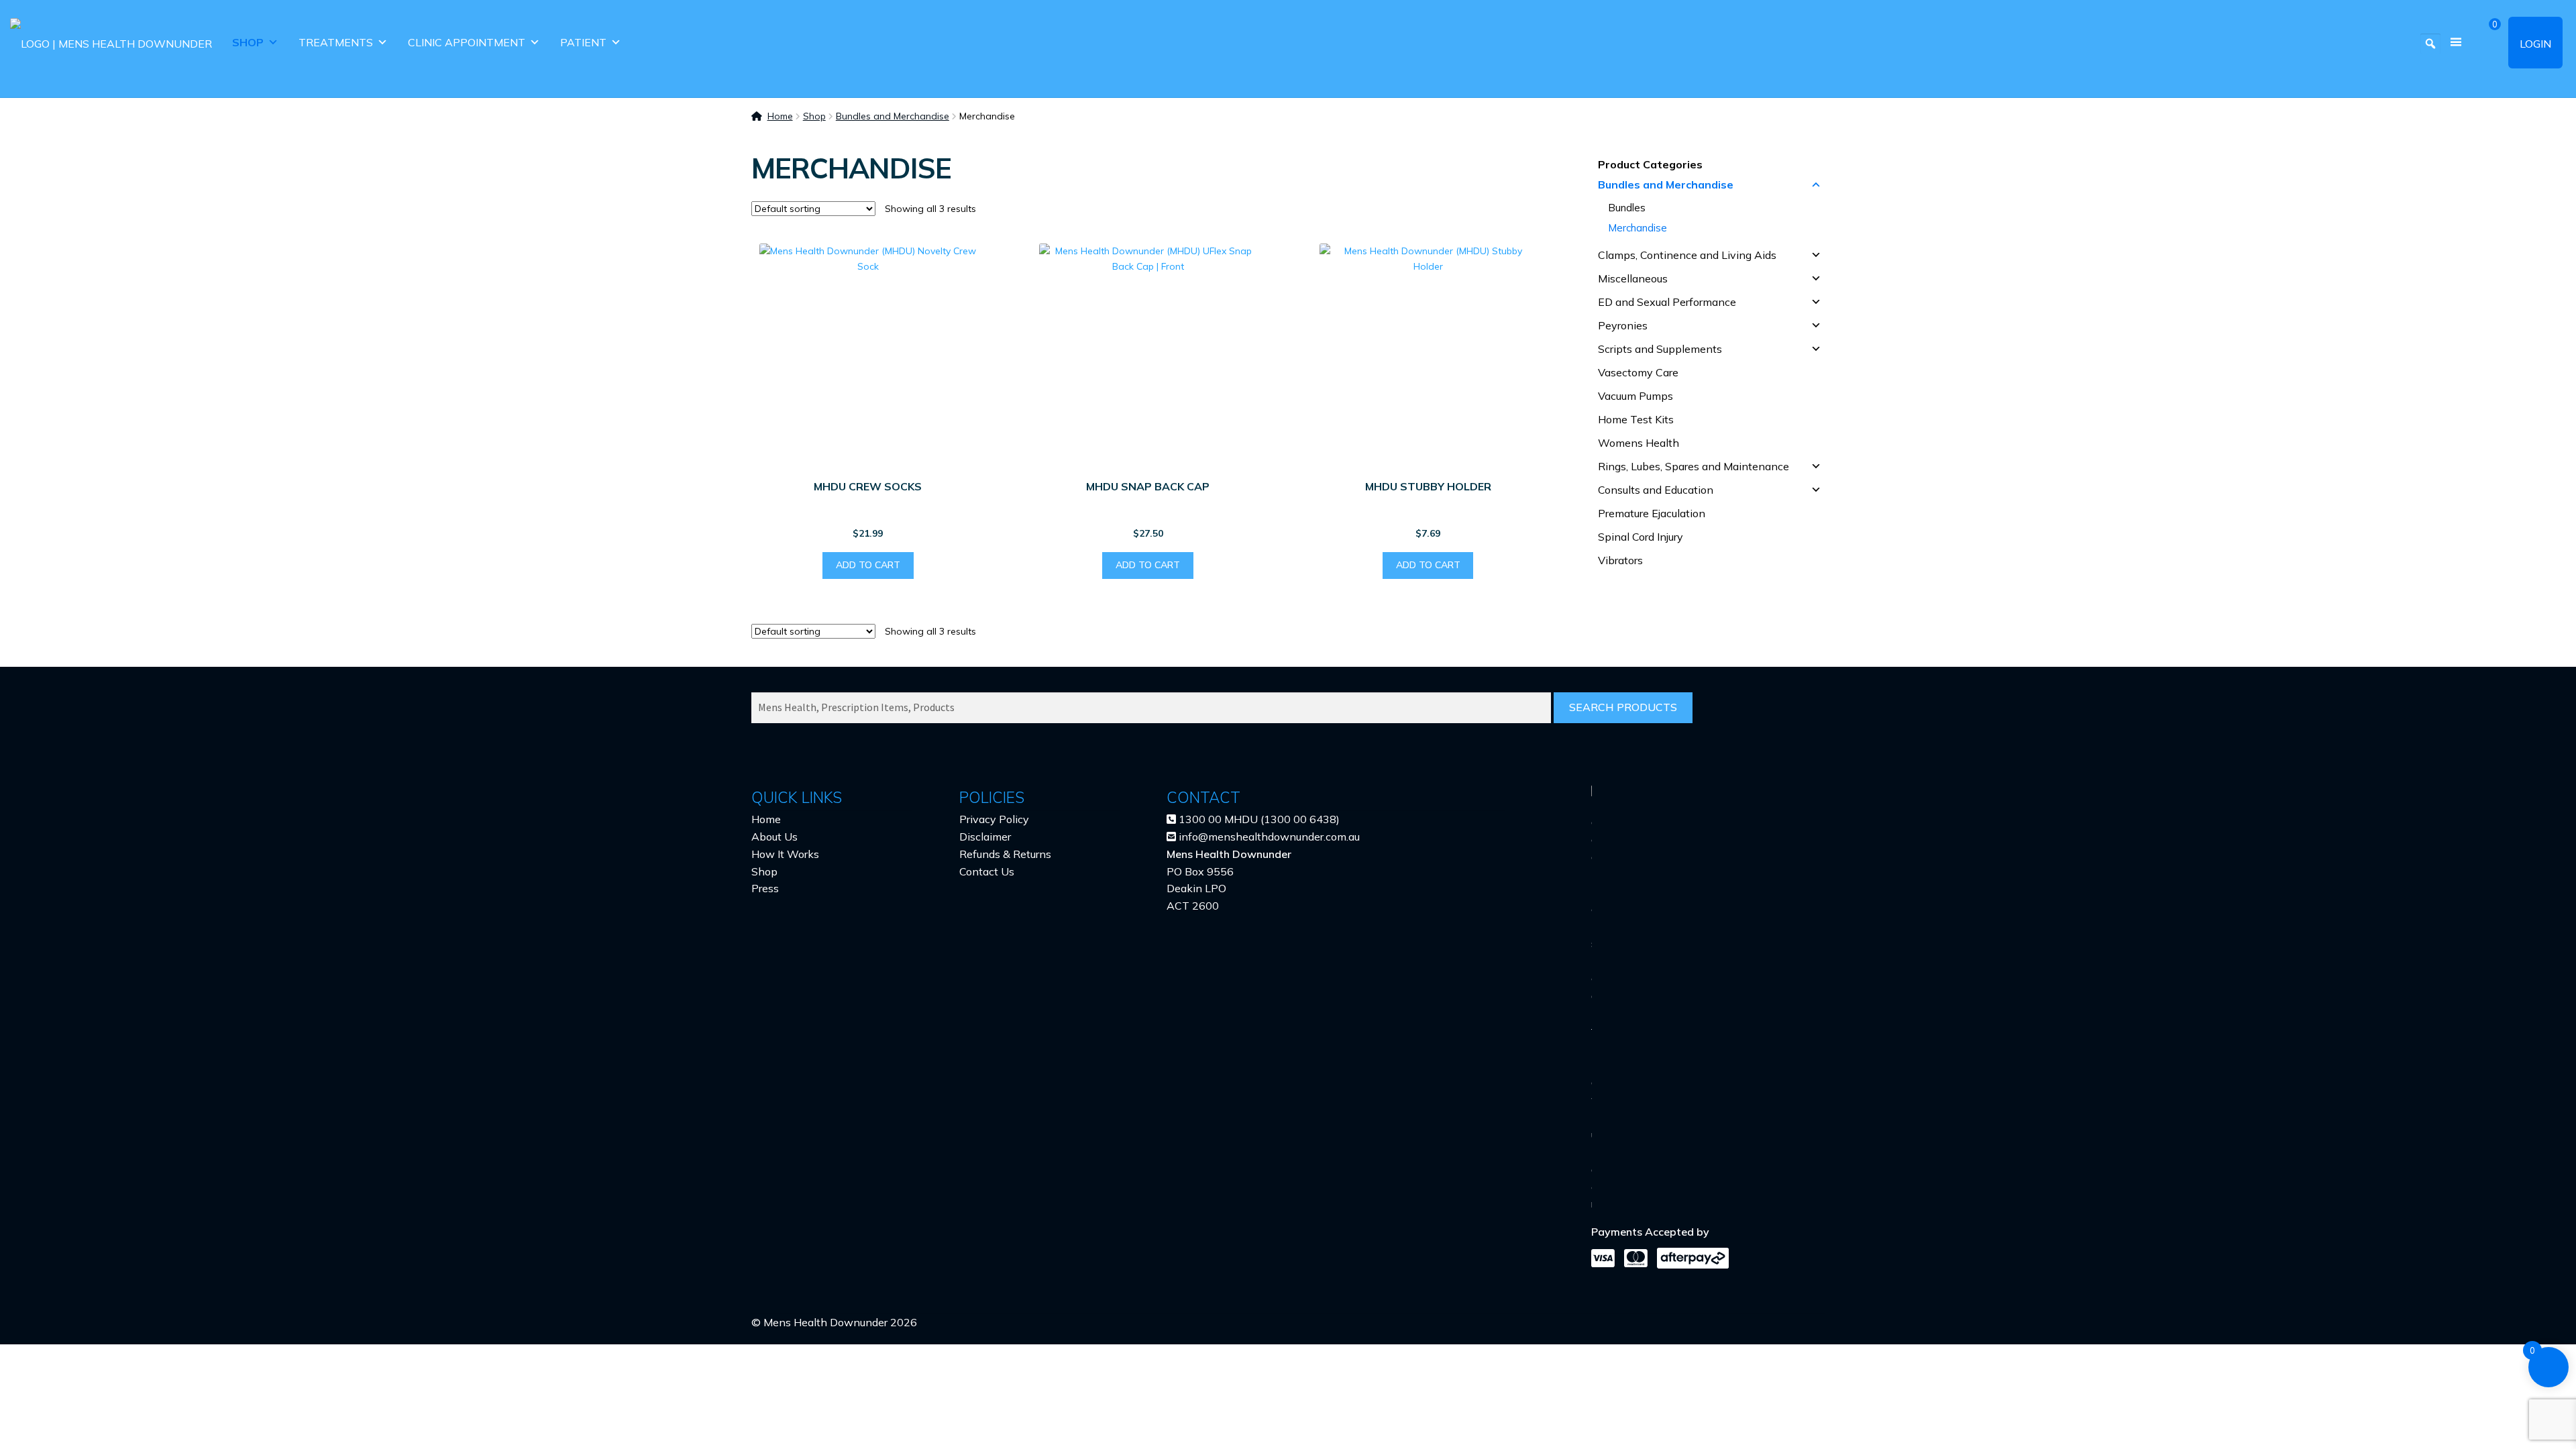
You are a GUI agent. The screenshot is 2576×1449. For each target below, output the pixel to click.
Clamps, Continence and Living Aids (1687, 255)
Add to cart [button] (868, 565)
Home (780, 116)
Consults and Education (1656, 490)
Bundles (1627, 208)
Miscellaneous (1633, 278)
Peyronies (1623, 325)
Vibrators (1620, 560)
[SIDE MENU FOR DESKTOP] (2456, 43)
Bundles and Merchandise (893, 116)
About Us (774, 837)
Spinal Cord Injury (1641, 537)
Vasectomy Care (1638, 372)
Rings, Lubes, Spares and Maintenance (1694, 466)
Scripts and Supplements (1660, 349)
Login (2535, 44)
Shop (248, 42)
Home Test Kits (1636, 419)
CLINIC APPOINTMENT (467, 42)
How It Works (785, 854)
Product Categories (1650, 164)
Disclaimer (985, 837)
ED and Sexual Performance (1667, 302)
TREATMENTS (336, 42)
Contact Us (987, 871)
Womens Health (1639, 443)
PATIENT (583, 42)
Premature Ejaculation (1652, 513)
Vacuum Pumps (1635, 396)
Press (765, 888)
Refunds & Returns (1005, 854)
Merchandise (1638, 228)
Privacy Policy (994, 819)
